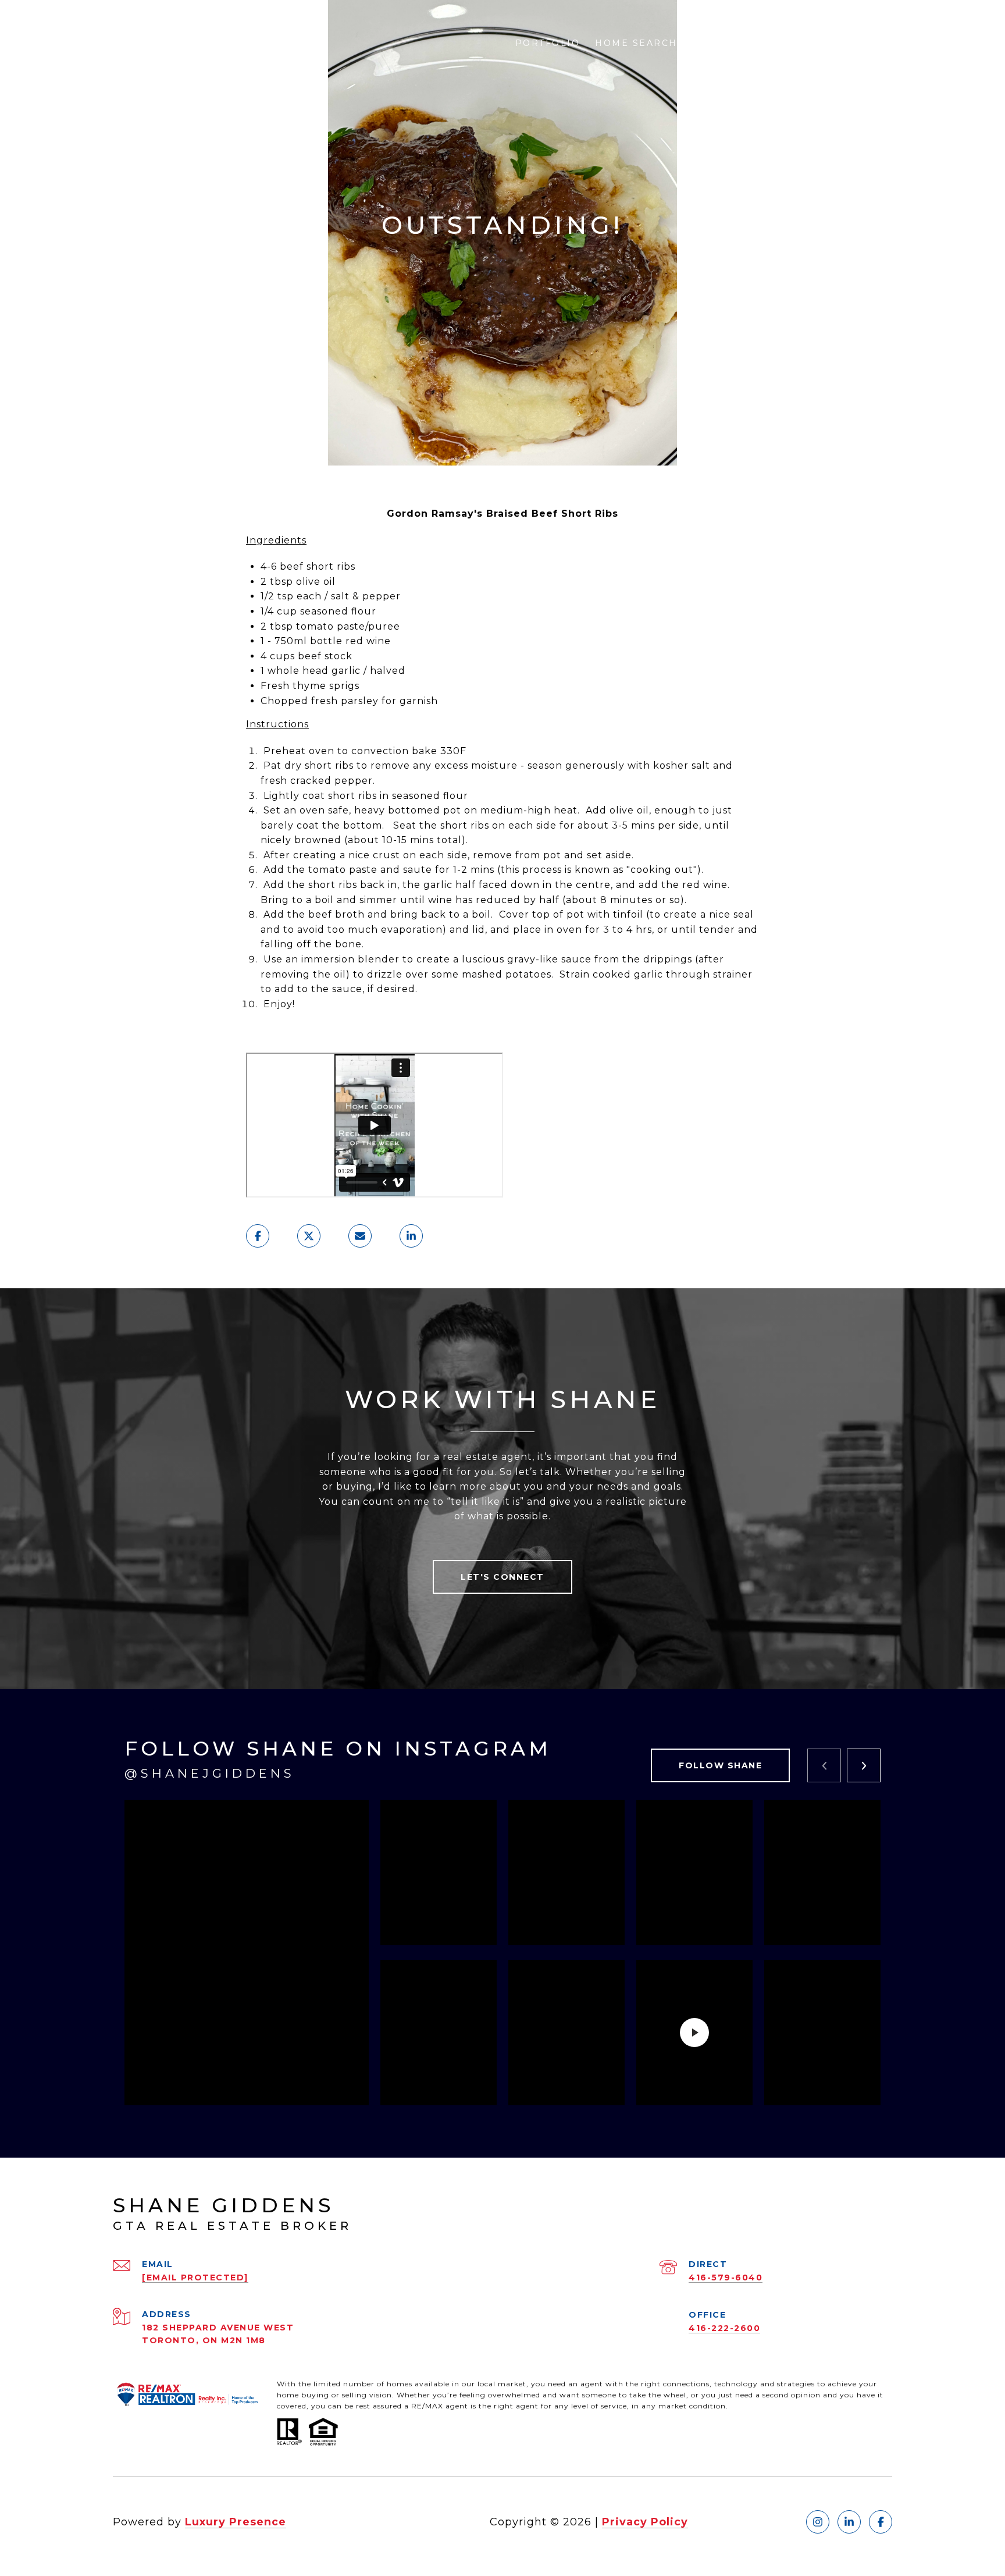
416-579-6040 (726, 2277)
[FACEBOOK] (881, 2522)
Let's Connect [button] (502, 1577)
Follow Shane (720, 1765)
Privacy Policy (645, 2522)
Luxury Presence (236, 2522)
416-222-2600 (724, 2328)
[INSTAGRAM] (818, 2522)
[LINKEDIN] (849, 2522)
